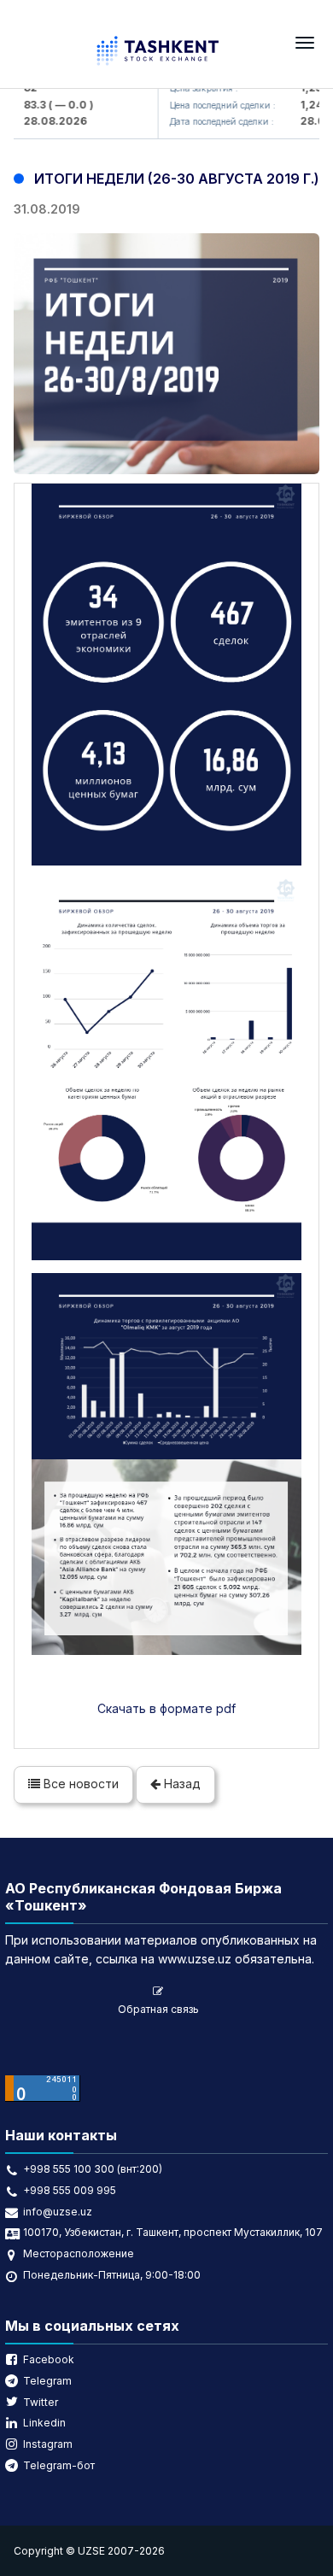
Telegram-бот (59, 2465)
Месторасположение (79, 2253)
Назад (181, 1784)
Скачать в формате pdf (166, 1708)
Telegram (47, 2381)
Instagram (48, 2444)
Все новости (79, 1784)
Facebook (49, 2359)
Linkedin (44, 2423)
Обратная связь (158, 2009)
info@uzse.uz (58, 2212)
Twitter (41, 2402)
